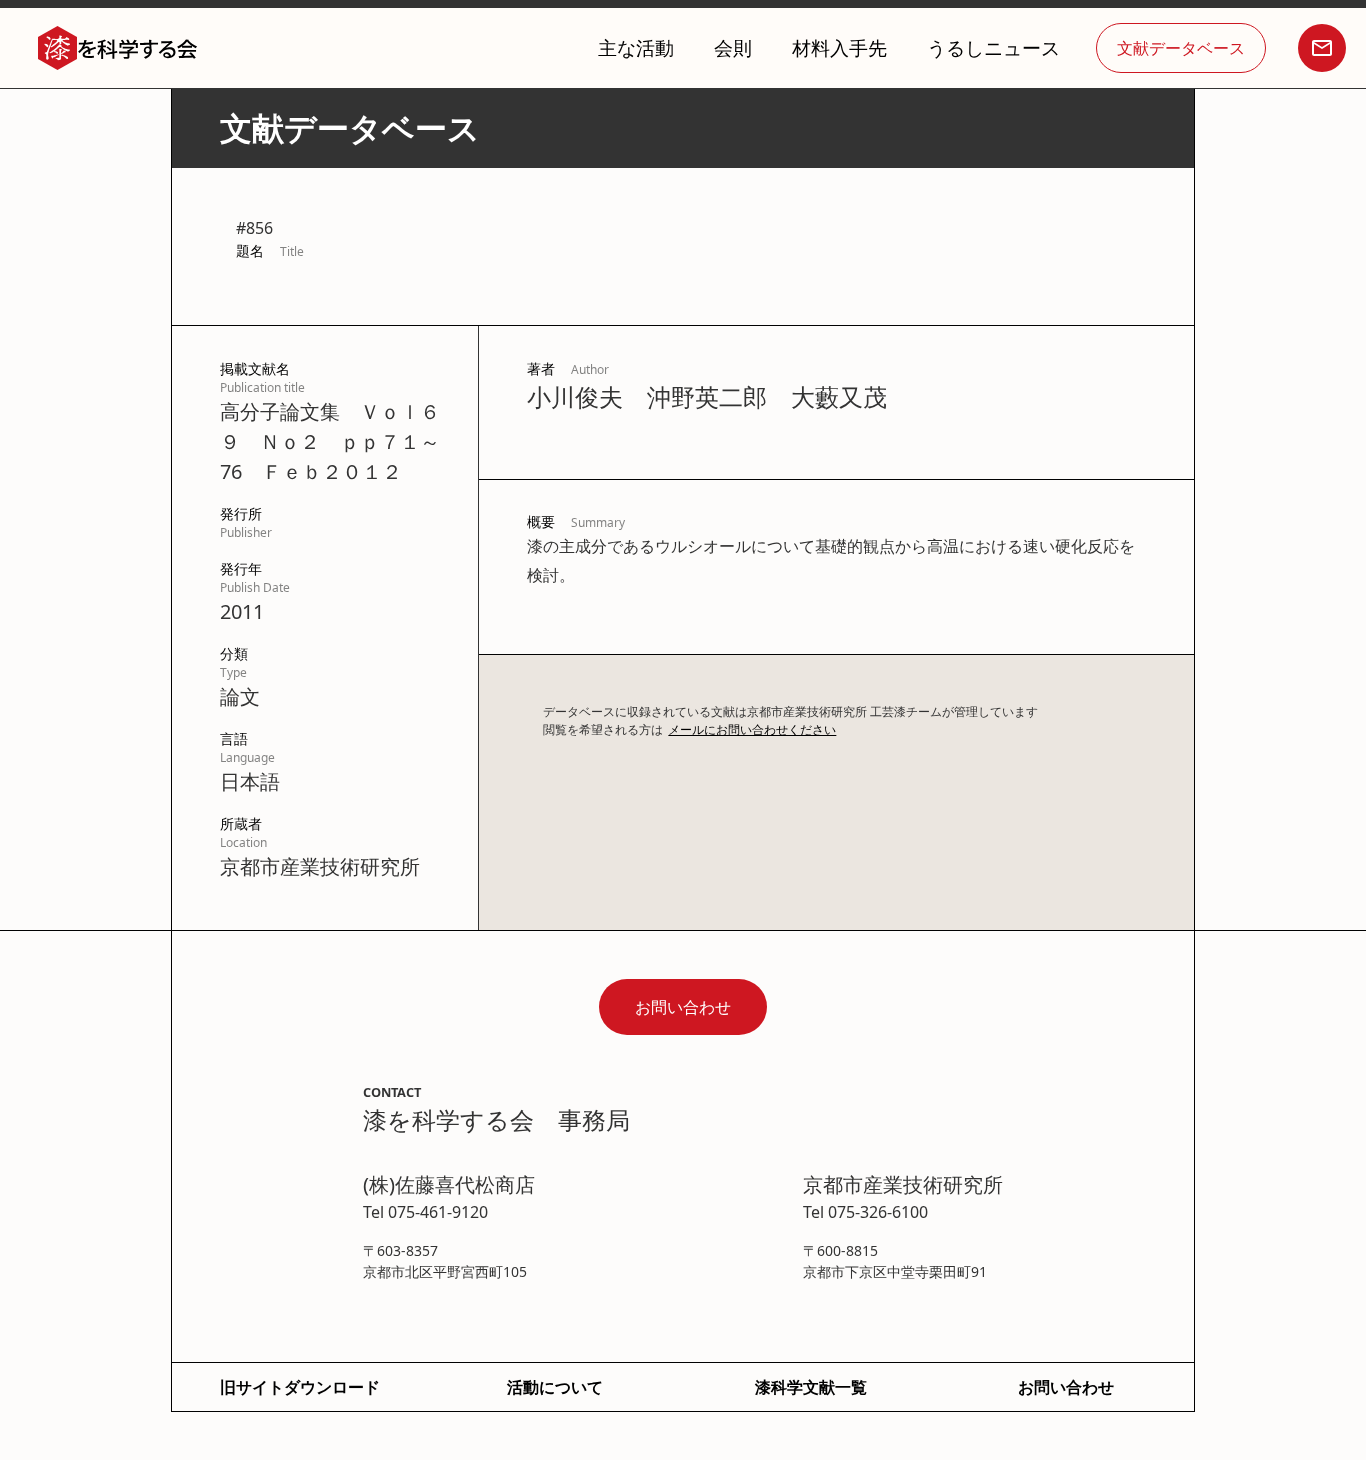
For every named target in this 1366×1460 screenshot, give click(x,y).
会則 (733, 47)
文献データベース (1181, 48)
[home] (118, 48)
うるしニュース (993, 47)
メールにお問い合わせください (752, 729)
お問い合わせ (683, 1007)
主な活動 (636, 47)
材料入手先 (839, 47)
